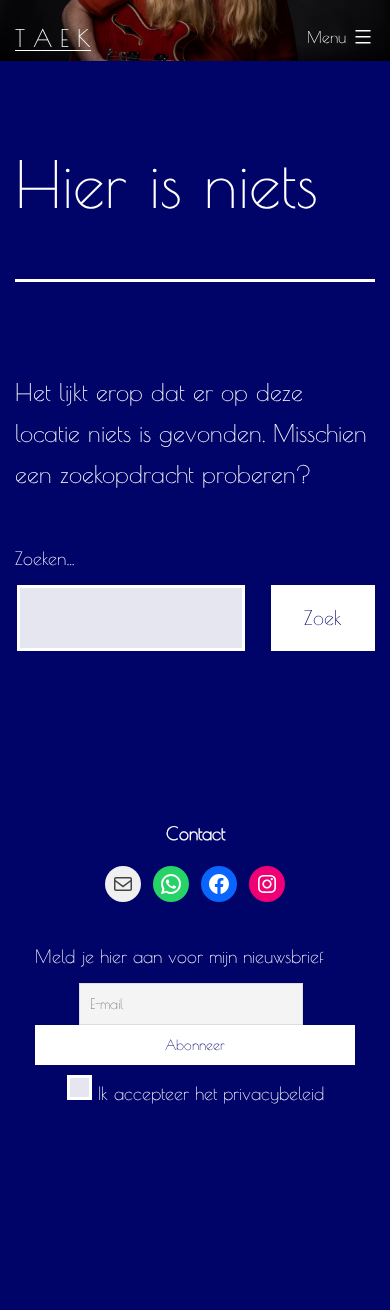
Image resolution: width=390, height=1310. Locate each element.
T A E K (53, 38)
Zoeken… (45, 558)
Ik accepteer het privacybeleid (208, 1093)
